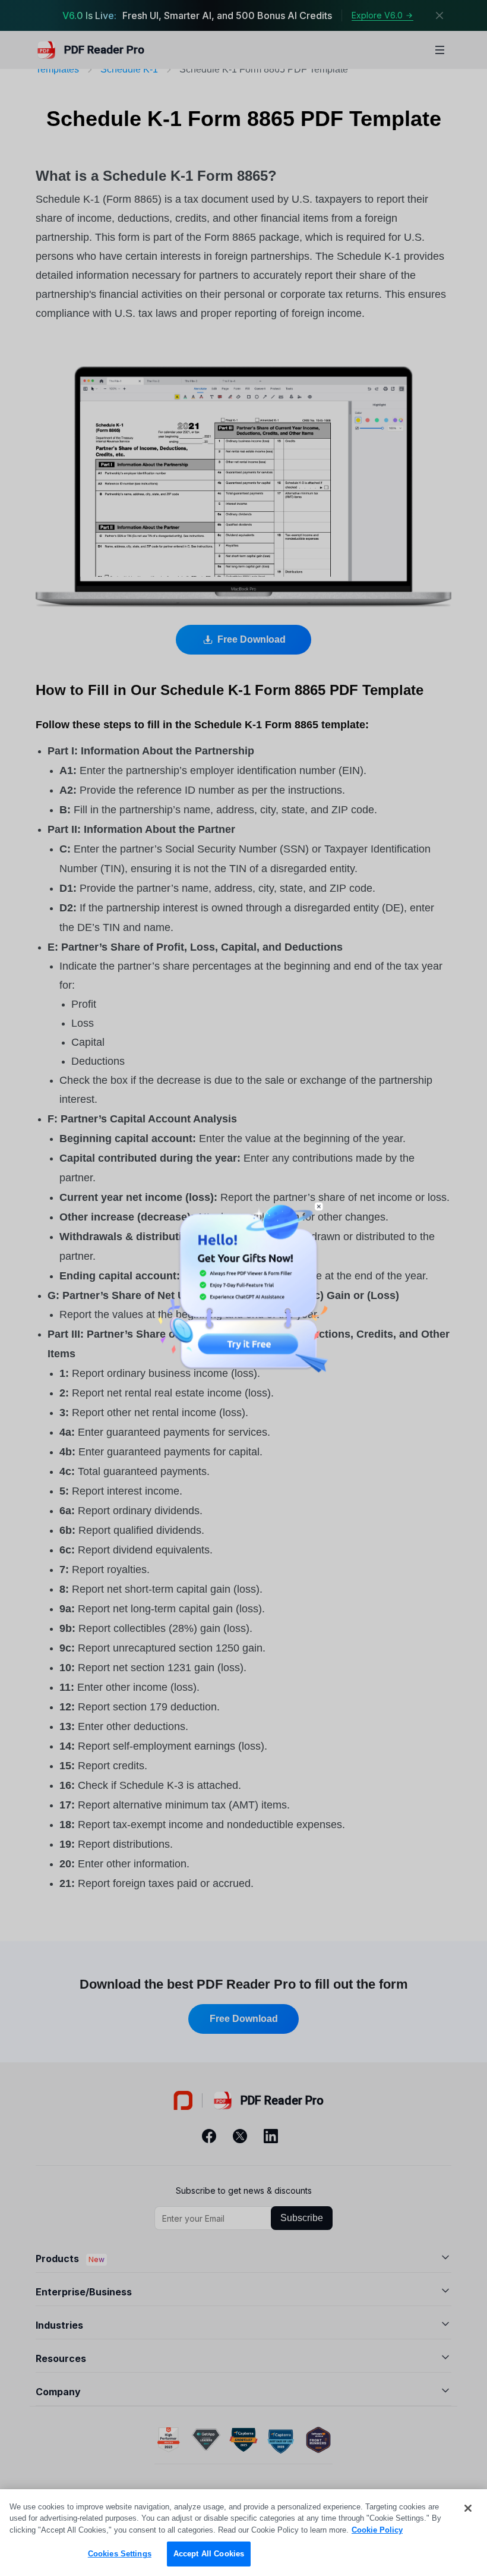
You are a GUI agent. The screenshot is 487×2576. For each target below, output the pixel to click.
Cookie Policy (377, 2530)
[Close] (468, 2508)
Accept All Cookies (209, 2554)
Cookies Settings (120, 2554)
